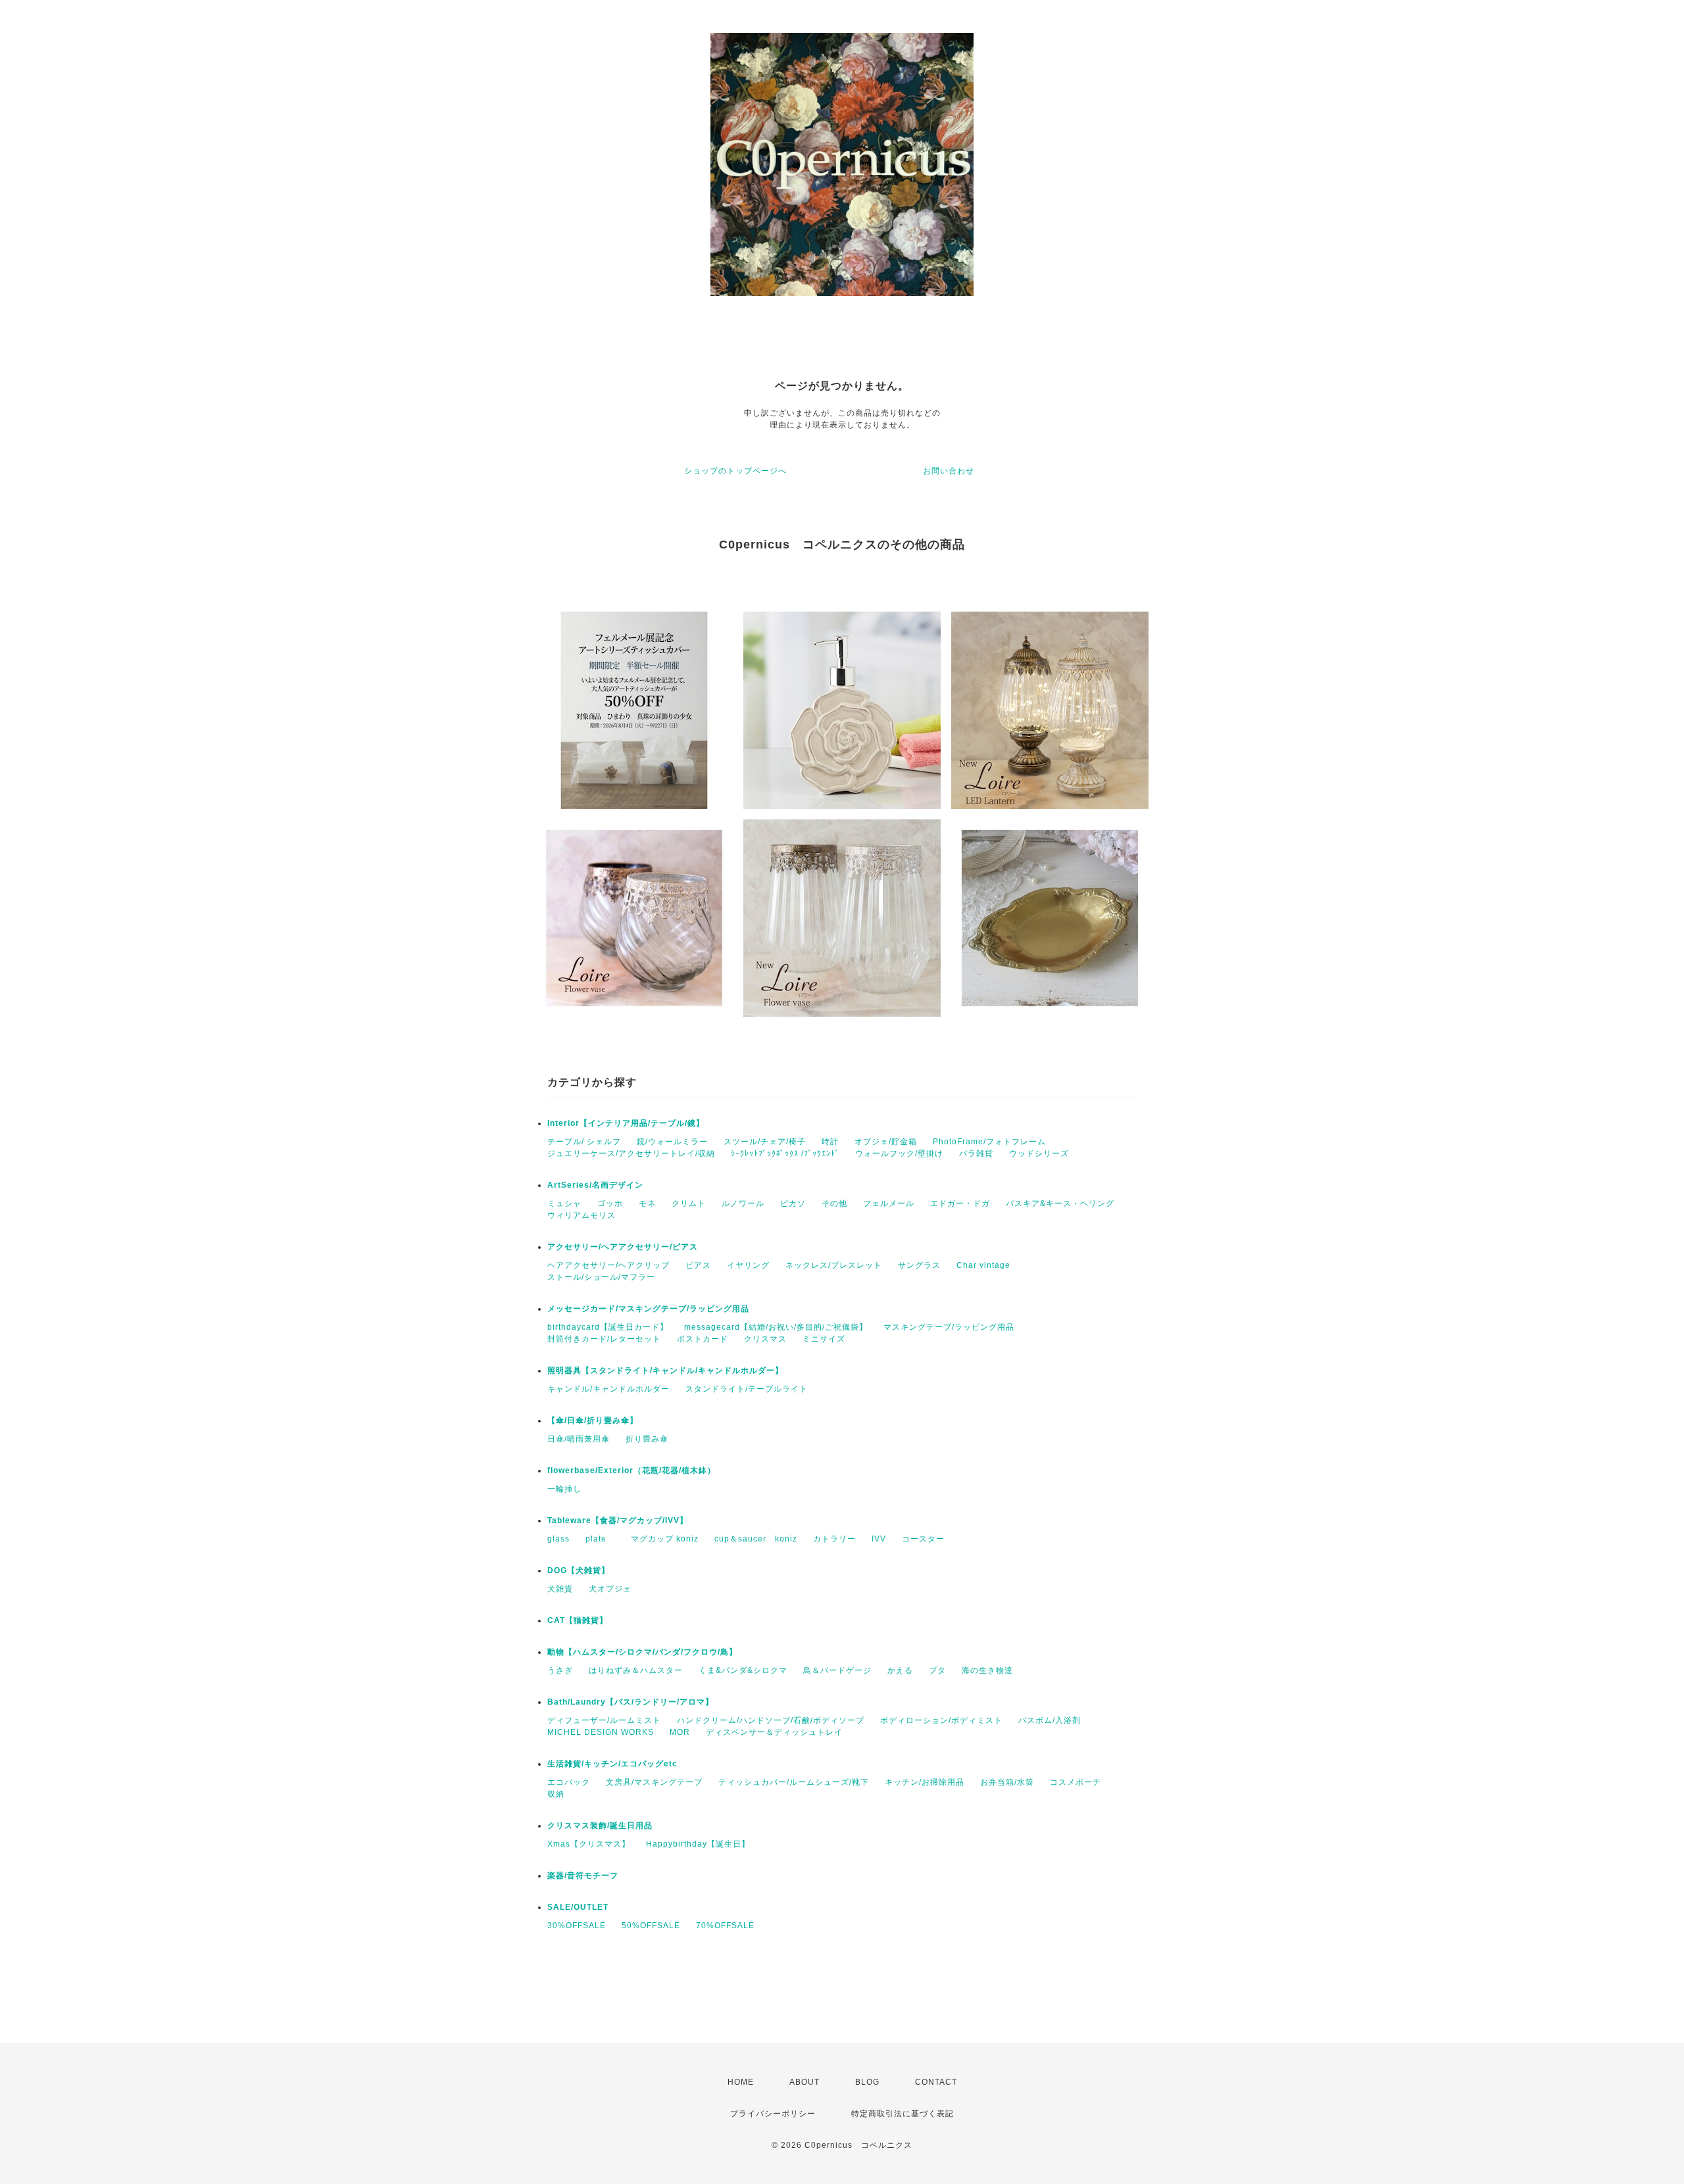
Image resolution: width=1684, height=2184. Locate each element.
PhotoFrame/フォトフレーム (989, 1142)
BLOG (867, 2082)
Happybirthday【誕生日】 (698, 1844)
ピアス (698, 1265)
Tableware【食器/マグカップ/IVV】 (618, 1520)
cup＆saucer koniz (756, 1539)
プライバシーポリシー (773, 2114)
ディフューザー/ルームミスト (604, 1720)
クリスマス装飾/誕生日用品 (600, 1826)
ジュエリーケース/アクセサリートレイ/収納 (631, 1153)
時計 (830, 1142)
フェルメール (889, 1203)
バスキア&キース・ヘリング (1060, 1203)
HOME (741, 2082)
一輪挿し (564, 1489)
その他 (834, 1203)
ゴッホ (610, 1203)
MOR (680, 1732)
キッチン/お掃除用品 (925, 1782)
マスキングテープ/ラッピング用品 (949, 1327)
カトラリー (834, 1539)
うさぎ (560, 1670)
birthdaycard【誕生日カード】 (608, 1327)
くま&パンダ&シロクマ (743, 1670)
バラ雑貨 (976, 1153)
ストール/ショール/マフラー (601, 1277)
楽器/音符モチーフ (583, 1876)
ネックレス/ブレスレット (834, 1265)
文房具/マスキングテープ (654, 1782)
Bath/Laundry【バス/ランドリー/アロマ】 (631, 1702)
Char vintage (983, 1265)
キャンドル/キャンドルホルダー (608, 1389)
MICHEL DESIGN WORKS (601, 1732)
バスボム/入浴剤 (1050, 1720)
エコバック (569, 1782)
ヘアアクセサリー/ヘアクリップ (608, 1265)
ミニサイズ (824, 1339)
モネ (647, 1203)
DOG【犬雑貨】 (579, 1570)
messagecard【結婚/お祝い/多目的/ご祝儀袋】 (776, 1327)
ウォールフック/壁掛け (899, 1153)
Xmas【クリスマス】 (589, 1844)
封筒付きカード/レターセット (604, 1339)
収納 (556, 1794)
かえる (900, 1670)
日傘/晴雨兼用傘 (579, 1439)
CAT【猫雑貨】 (578, 1620)
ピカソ (793, 1203)
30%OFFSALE (577, 1926)
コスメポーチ (1076, 1782)
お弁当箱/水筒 (1007, 1782)
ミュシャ (564, 1203)
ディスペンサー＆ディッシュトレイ (774, 1732)
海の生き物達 (987, 1670)
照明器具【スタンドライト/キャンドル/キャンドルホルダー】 (665, 1371)
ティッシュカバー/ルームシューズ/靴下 (794, 1782)
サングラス (919, 1265)
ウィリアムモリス (582, 1215)
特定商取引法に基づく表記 (903, 2114)
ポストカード (703, 1339)
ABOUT (805, 2082)
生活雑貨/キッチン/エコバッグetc (612, 1764)
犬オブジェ (610, 1589)
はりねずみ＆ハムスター (636, 1670)
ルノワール (743, 1203)
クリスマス (765, 1339)
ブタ (937, 1670)
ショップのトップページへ (735, 471)
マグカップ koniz (665, 1539)
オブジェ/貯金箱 (886, 1142)
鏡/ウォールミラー (672, 1142)
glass (558, 1539)
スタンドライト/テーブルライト (747, 1389)
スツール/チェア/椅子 (765, 1142)
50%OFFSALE (651, 1926)
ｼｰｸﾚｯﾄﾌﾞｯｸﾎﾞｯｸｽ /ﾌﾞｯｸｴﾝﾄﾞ (785, 1153)
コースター (923, 1539)
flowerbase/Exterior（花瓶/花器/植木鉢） (631, 1470)
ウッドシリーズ (1039, 1153)
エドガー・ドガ (960, 1203)
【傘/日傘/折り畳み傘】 (593, 1420)
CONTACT (936, 2082)
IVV (879, 1539)
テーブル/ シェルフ (584, 1142)
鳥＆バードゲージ (837, 1670)
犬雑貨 (560, 1589)
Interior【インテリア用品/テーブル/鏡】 (626, 1123)
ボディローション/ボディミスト (941, 1720)
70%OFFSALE (725, 1926)
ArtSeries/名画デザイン (595, 1185)
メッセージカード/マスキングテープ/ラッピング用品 (648, 1309)
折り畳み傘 (647, 1439)
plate (600, 1539)
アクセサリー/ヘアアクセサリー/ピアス (623, 1247)
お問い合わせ (949, 471)
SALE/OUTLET (578, 1907)
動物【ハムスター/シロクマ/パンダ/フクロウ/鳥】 (642, 1652)
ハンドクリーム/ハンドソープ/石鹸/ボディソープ (771, 1720)
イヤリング (748, 1265)
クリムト (689, 1203)
